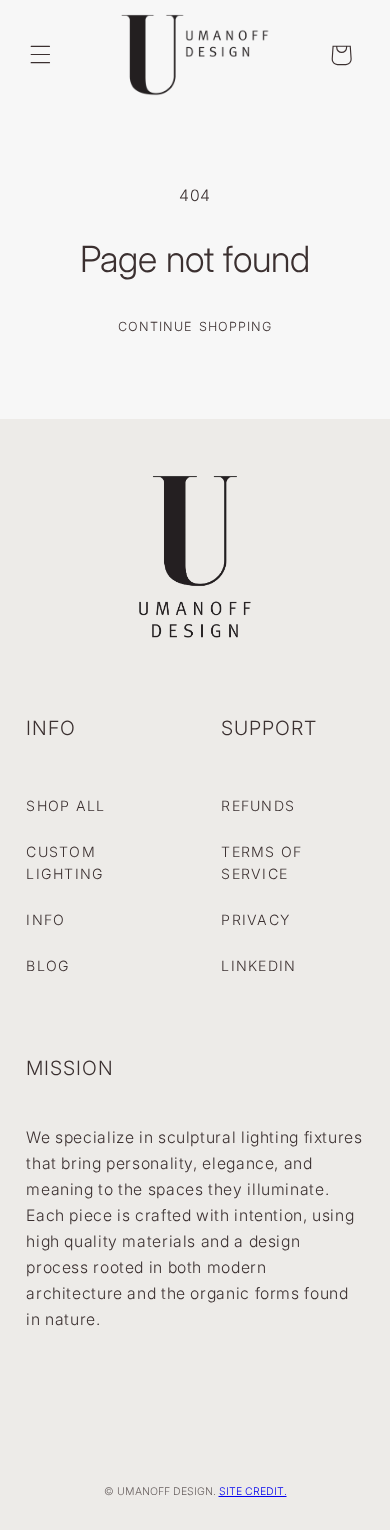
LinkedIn (258, 965)
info (45, 919)
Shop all (65, 805)
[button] (40, 55)
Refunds (258, 805)
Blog (48, 965)
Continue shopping (195, 326)
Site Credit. (253, 1491)
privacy (255, 919)
